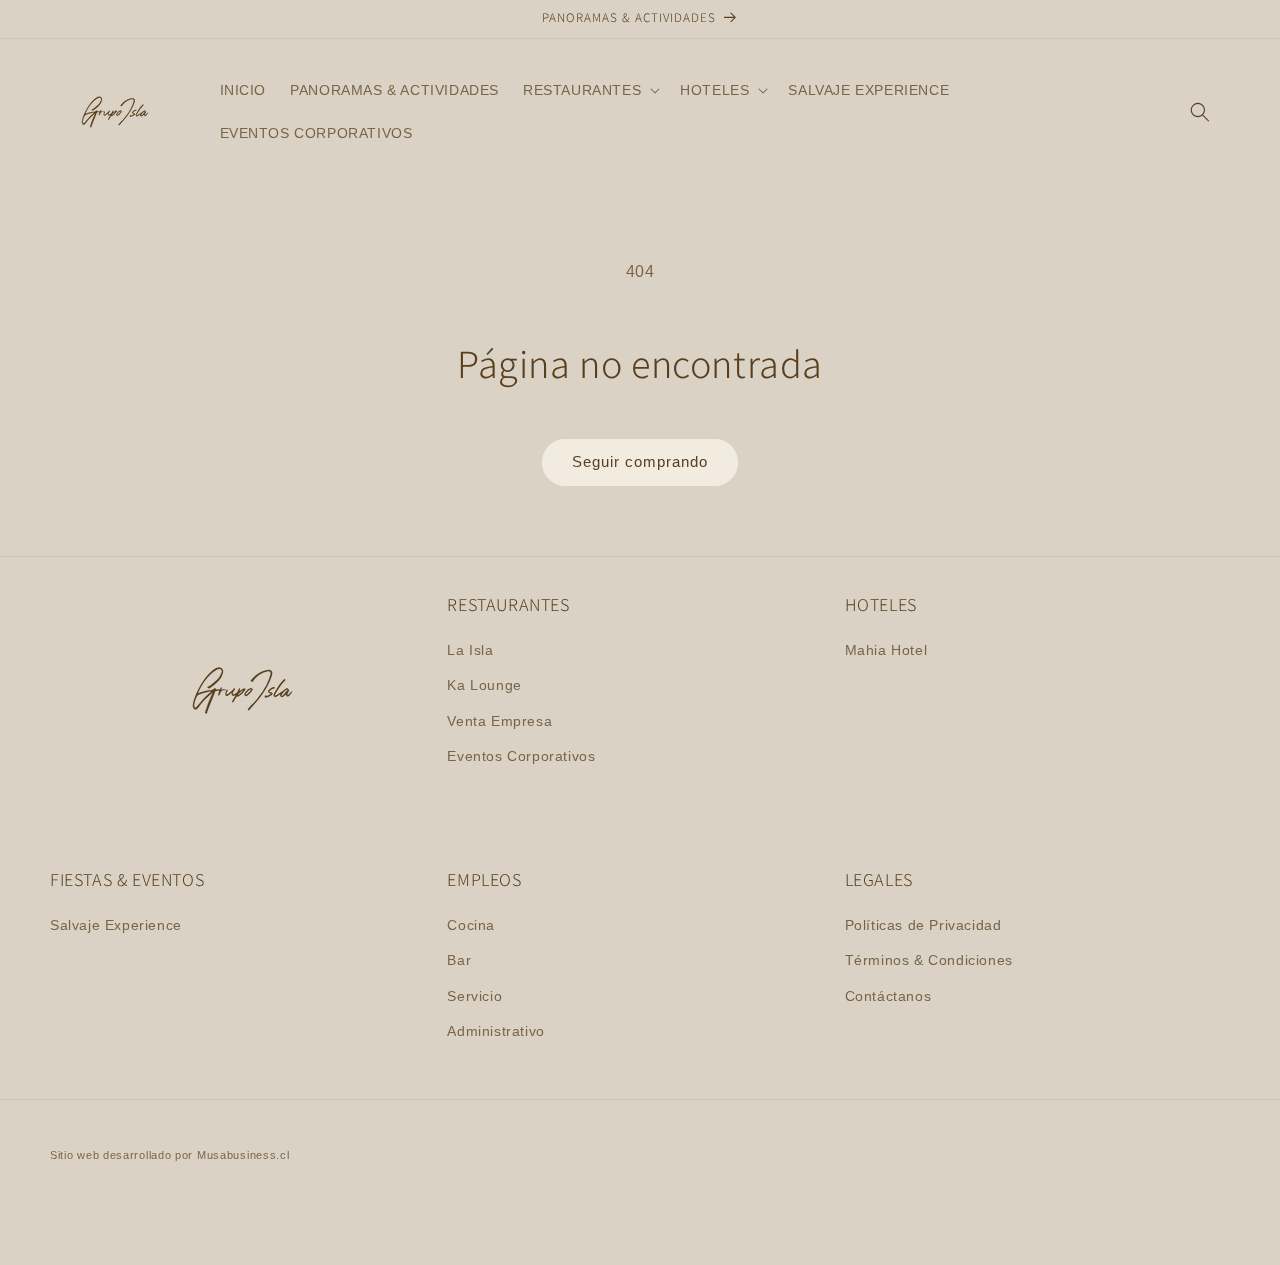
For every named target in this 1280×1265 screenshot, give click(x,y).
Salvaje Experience (116, 925)
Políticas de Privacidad (923, 925)
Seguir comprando (640, 461)
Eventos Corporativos (521, 756)
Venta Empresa (499, 721)
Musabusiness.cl (243, 1155)
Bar (459, 960)
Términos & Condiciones (929, 960)
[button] (589, 90)
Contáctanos (888, 996)
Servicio (474, 996)
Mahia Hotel (886, 650)
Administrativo (495, 1031)
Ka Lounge (484, 685)
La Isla (470, 650)
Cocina (471, 925)
